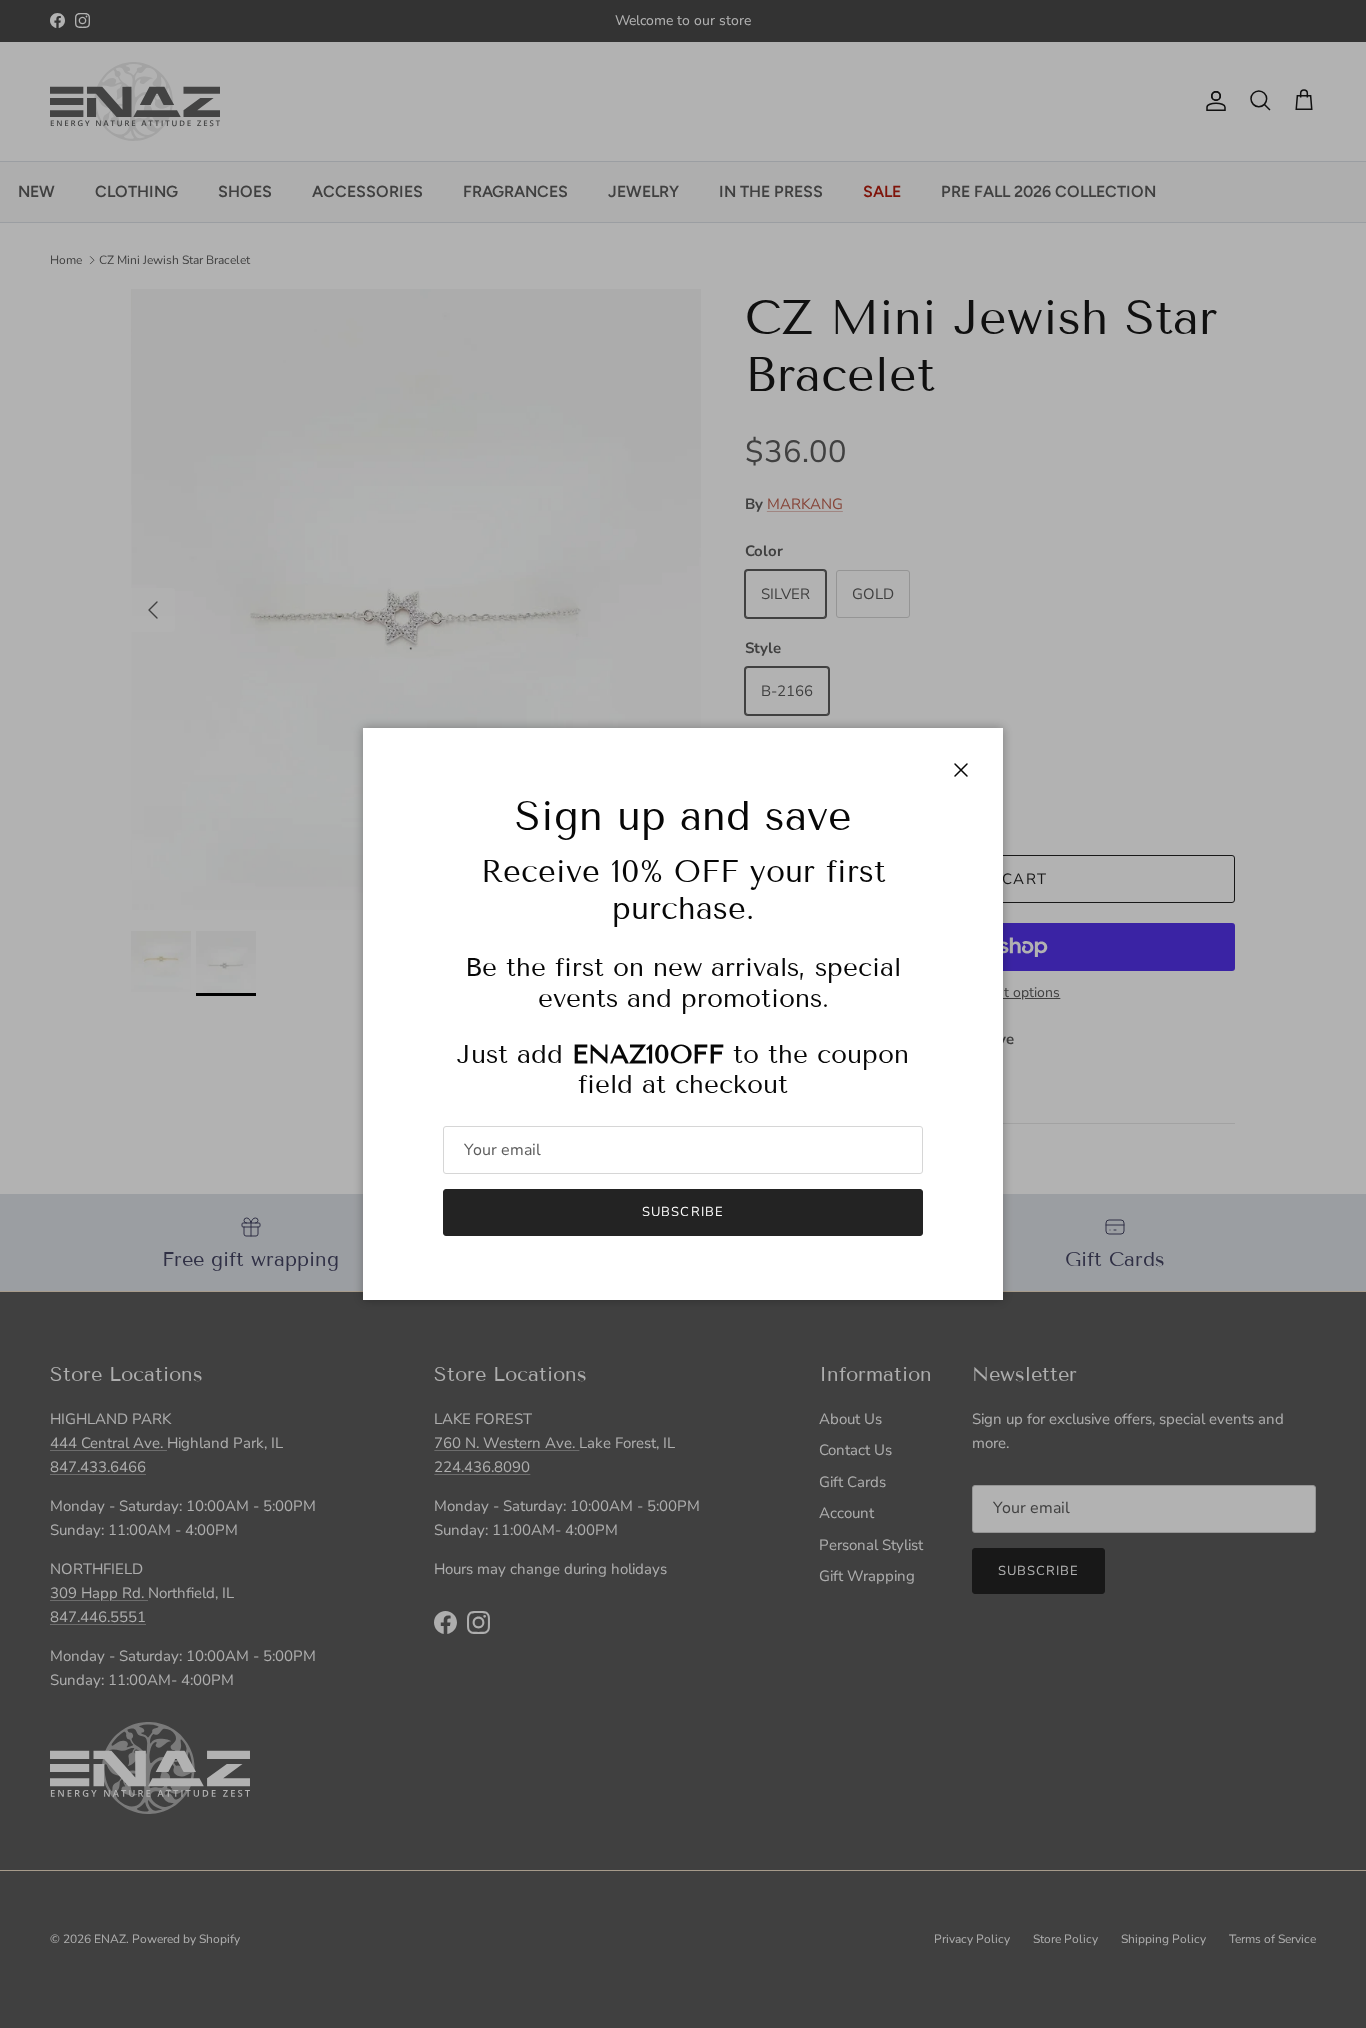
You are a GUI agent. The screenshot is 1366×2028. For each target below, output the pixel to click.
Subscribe (682, 1212)
